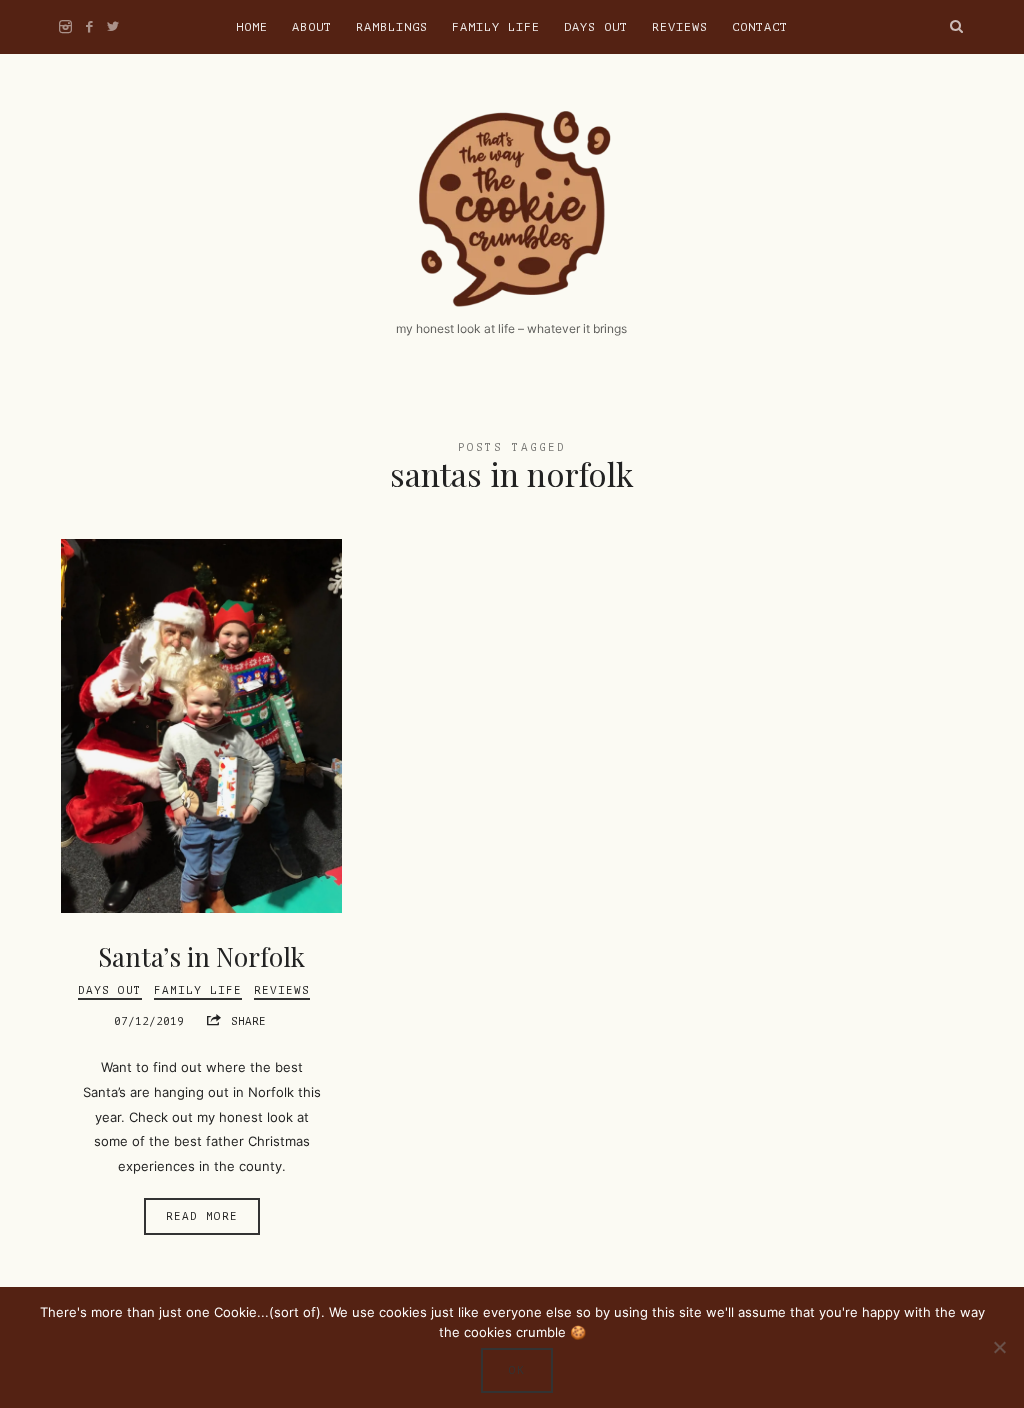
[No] (999, 1347)
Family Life (496, 27)
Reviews (680, 27)
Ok (517, 1370)
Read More (202, 1216)
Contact (760, 27)
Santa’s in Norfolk (201, 956)
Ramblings (392, 27)
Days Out (596, 27)
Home (252, 27)
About (312, 27)
